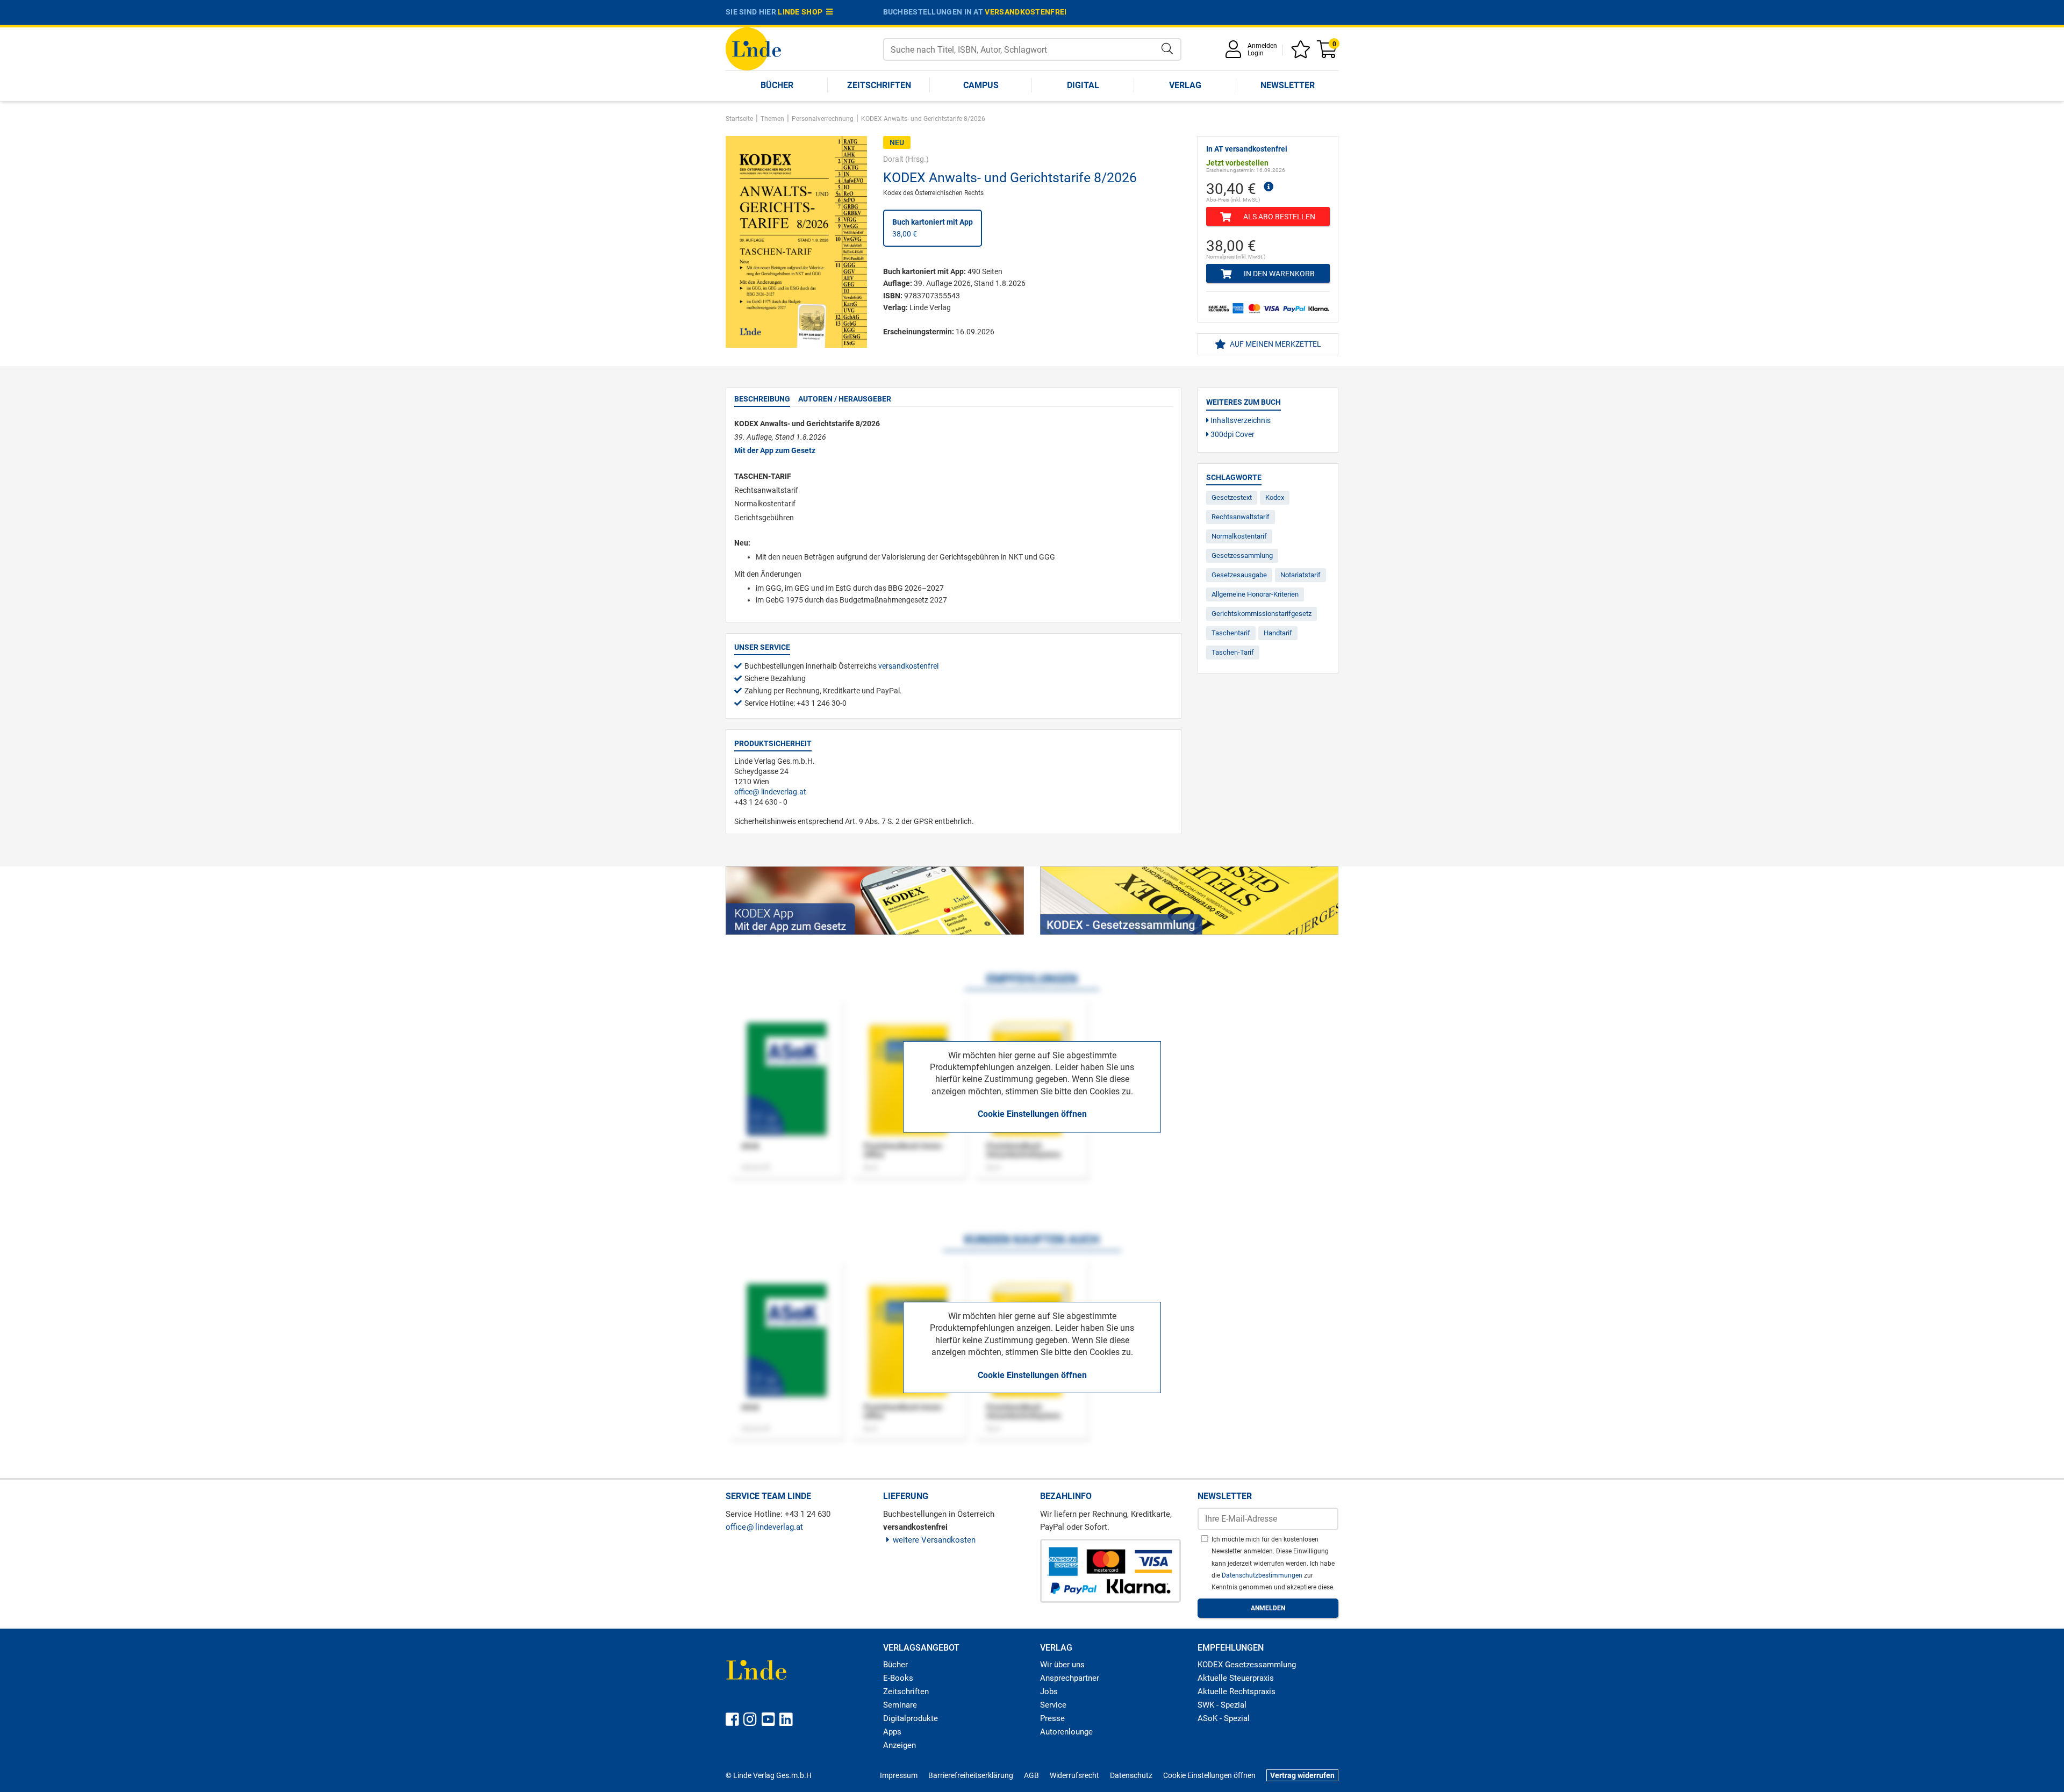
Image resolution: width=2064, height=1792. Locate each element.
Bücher (777, 85)
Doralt (893, 159)
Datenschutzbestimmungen (1263, 1575)
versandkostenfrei (1026, 12)
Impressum (899, 1775)
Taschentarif (1231, 633)
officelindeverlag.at (770, 792)
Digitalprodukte (911, 1718)
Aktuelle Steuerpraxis (1236, 1678)
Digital (1083, 85)
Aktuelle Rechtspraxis (1237, 1691)
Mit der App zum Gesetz (775, 450)
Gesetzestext (1232, 497)
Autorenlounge (1066, 1732)
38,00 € (933, 228)
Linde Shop (802, 12)
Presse (1052, 1718)
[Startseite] (753, 48)
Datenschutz (1131, 1775)
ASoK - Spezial (1224, 1718)
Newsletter (1288, 85)
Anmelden (1262, 46)
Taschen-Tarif (1233, 652)
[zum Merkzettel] (1302, 53)
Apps (892, 1732)
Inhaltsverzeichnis (1240, 420)
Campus (981, 85)
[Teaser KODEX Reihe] (1189, 901)
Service (1053, 1705)
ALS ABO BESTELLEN (1278, 217)
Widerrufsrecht (1074, 1775)
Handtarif (1278, 633)
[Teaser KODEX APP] (875, 901)
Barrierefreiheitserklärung (971, 1775)
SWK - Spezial (1222, 1705)
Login (1256, 53)
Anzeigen (900, 1745)
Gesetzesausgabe (1239, 575)
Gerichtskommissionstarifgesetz (1262, 614)
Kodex (1275, 497)
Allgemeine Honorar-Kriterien (1255, 594)
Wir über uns (1062, 1665)
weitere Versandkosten (934, 1540)
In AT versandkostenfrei (1247, 149)
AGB (1031, 1775)
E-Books (898, 1678)
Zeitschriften (879, 85)
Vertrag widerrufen (1302, 1775)
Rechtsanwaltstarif (1241, 517)
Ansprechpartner (1070, 1678)
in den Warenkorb (1278, 274)
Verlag (1185, 85)
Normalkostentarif (1239, 536)
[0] (1328, 53)
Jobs (1049, 1691)
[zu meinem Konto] (1235, 53)
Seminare (900, 1705)
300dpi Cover (1232, 434)
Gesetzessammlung (1242, 555)
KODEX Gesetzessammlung (1247, 1665)
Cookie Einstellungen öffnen (1032, 1114)
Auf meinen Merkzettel (1275, 344)
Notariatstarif (1300, 575)
